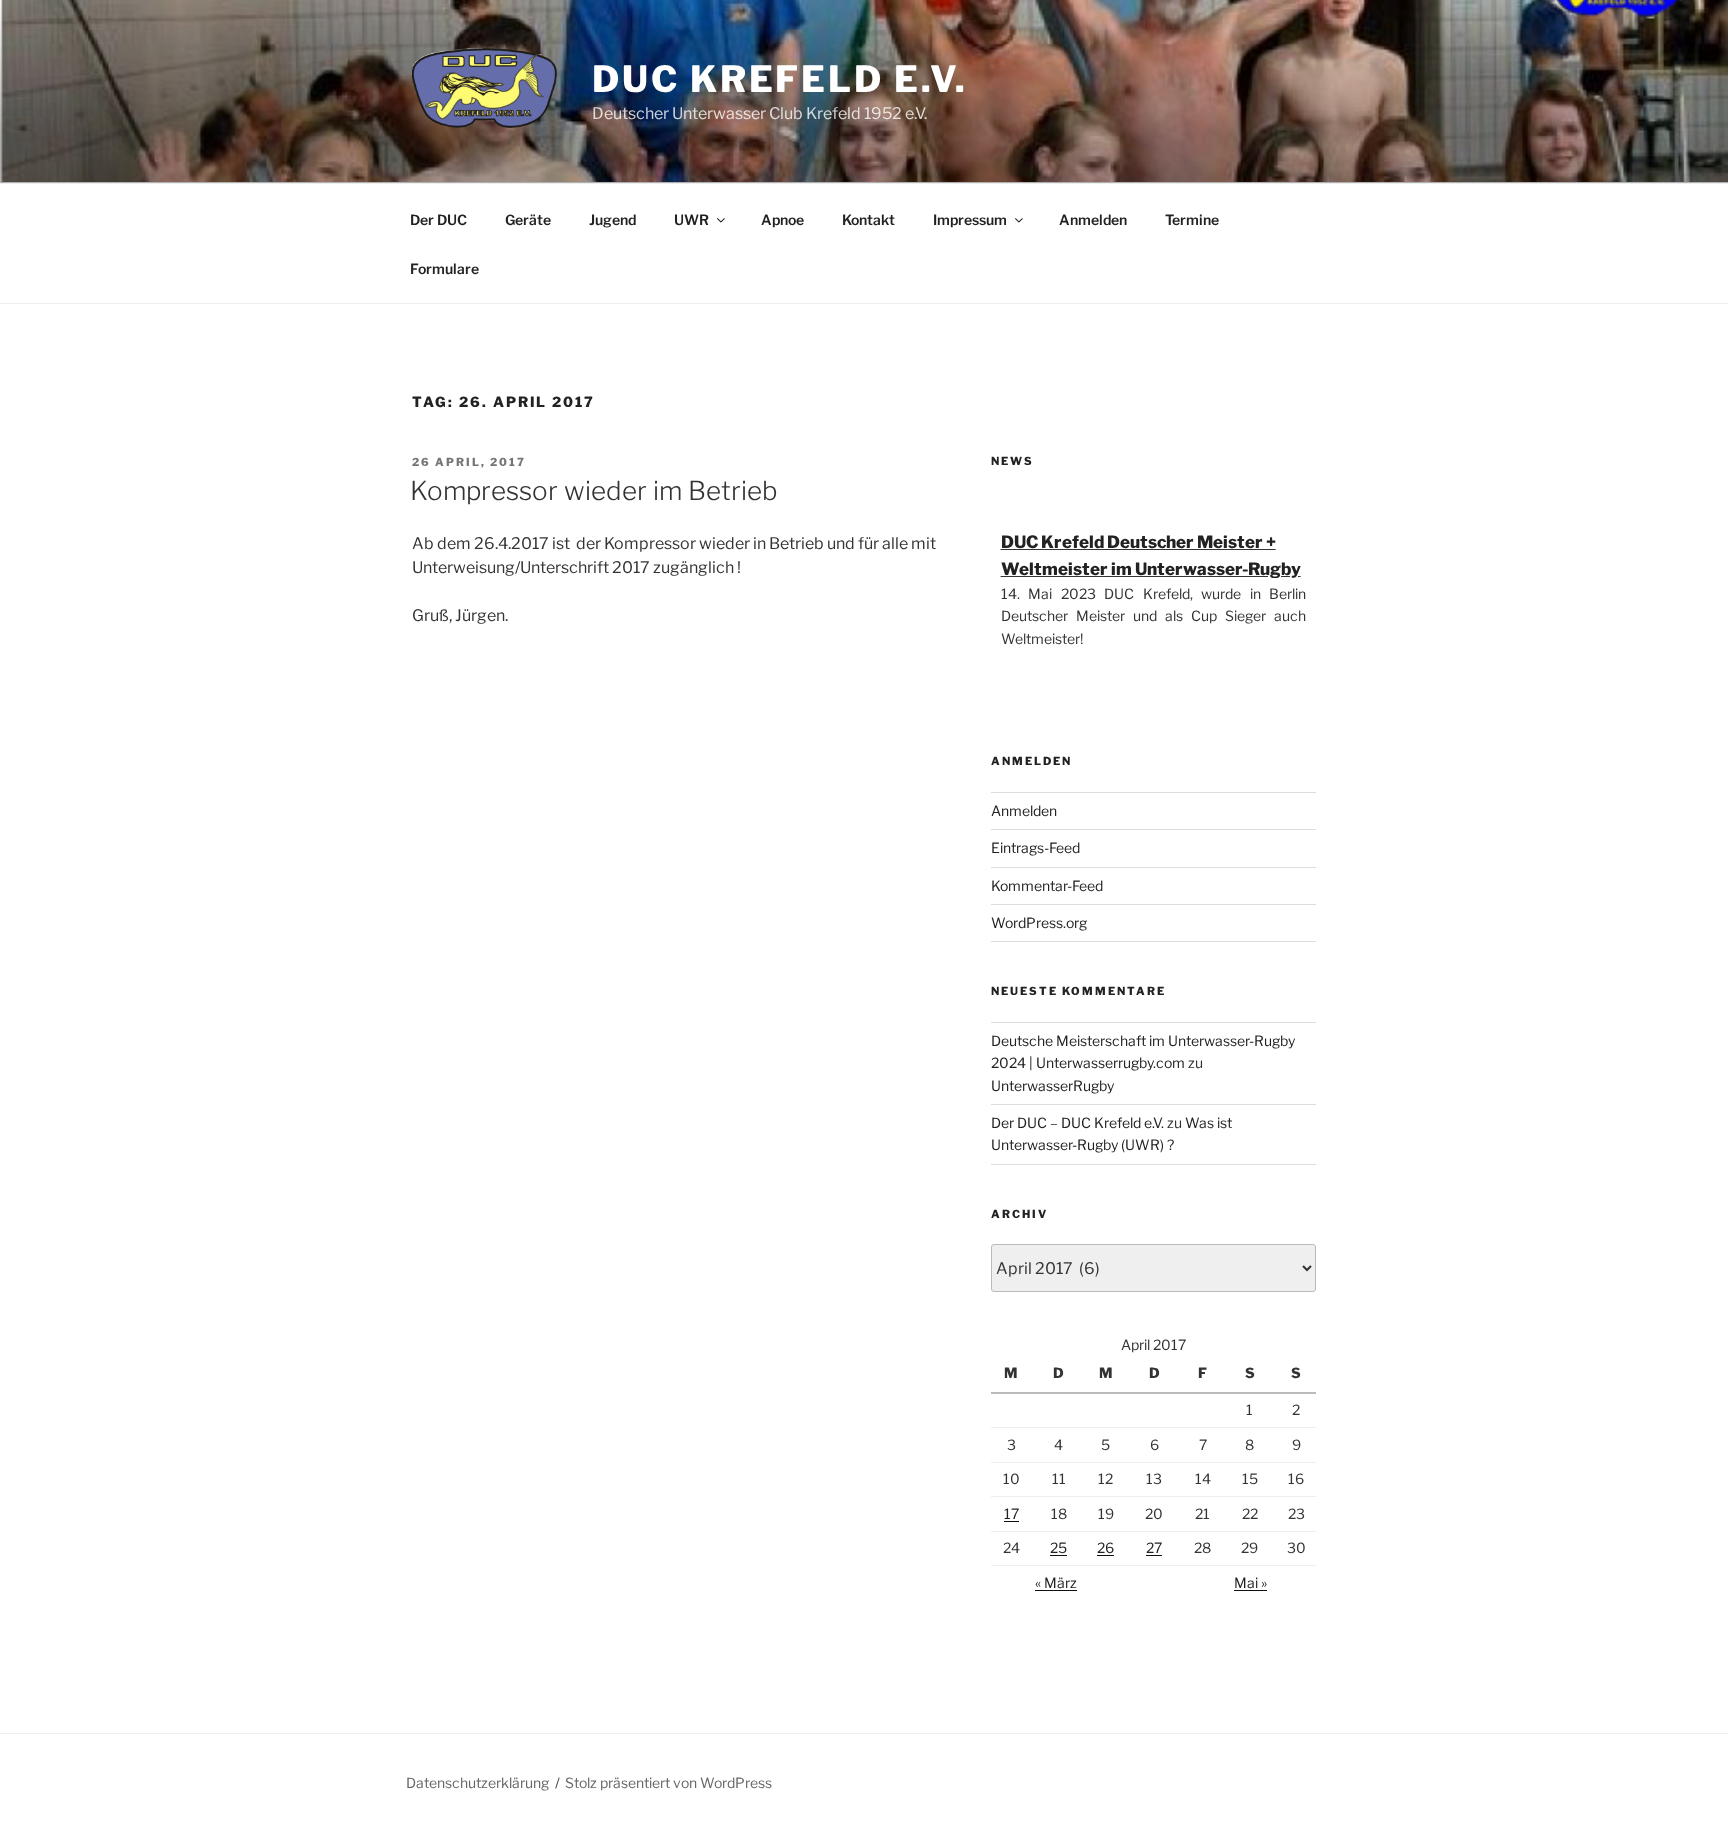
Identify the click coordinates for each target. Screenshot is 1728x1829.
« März (1056, 1582)
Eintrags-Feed (1035, 847)
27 (1154, 1547)
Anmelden (1093, 219)
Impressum (970, 219)
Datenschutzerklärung (477, 1782)
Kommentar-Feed (1047, 885)
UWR (691, 219)
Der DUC (438, 219)
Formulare (444, 268)
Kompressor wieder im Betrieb (594, 490)
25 (1058, 1547)
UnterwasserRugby (1052, 1085)
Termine (1192, 219)
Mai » (1250, 1582)
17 (1011, 1513)
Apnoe (782, 219)
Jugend (612, 219)
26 (1105, 1547)
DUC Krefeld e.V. (780, 79)
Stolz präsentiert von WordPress (668, 1782)
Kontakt (868, 219)
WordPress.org (1039, 922)
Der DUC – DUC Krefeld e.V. (1077, 1122)
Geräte (528, 219)
